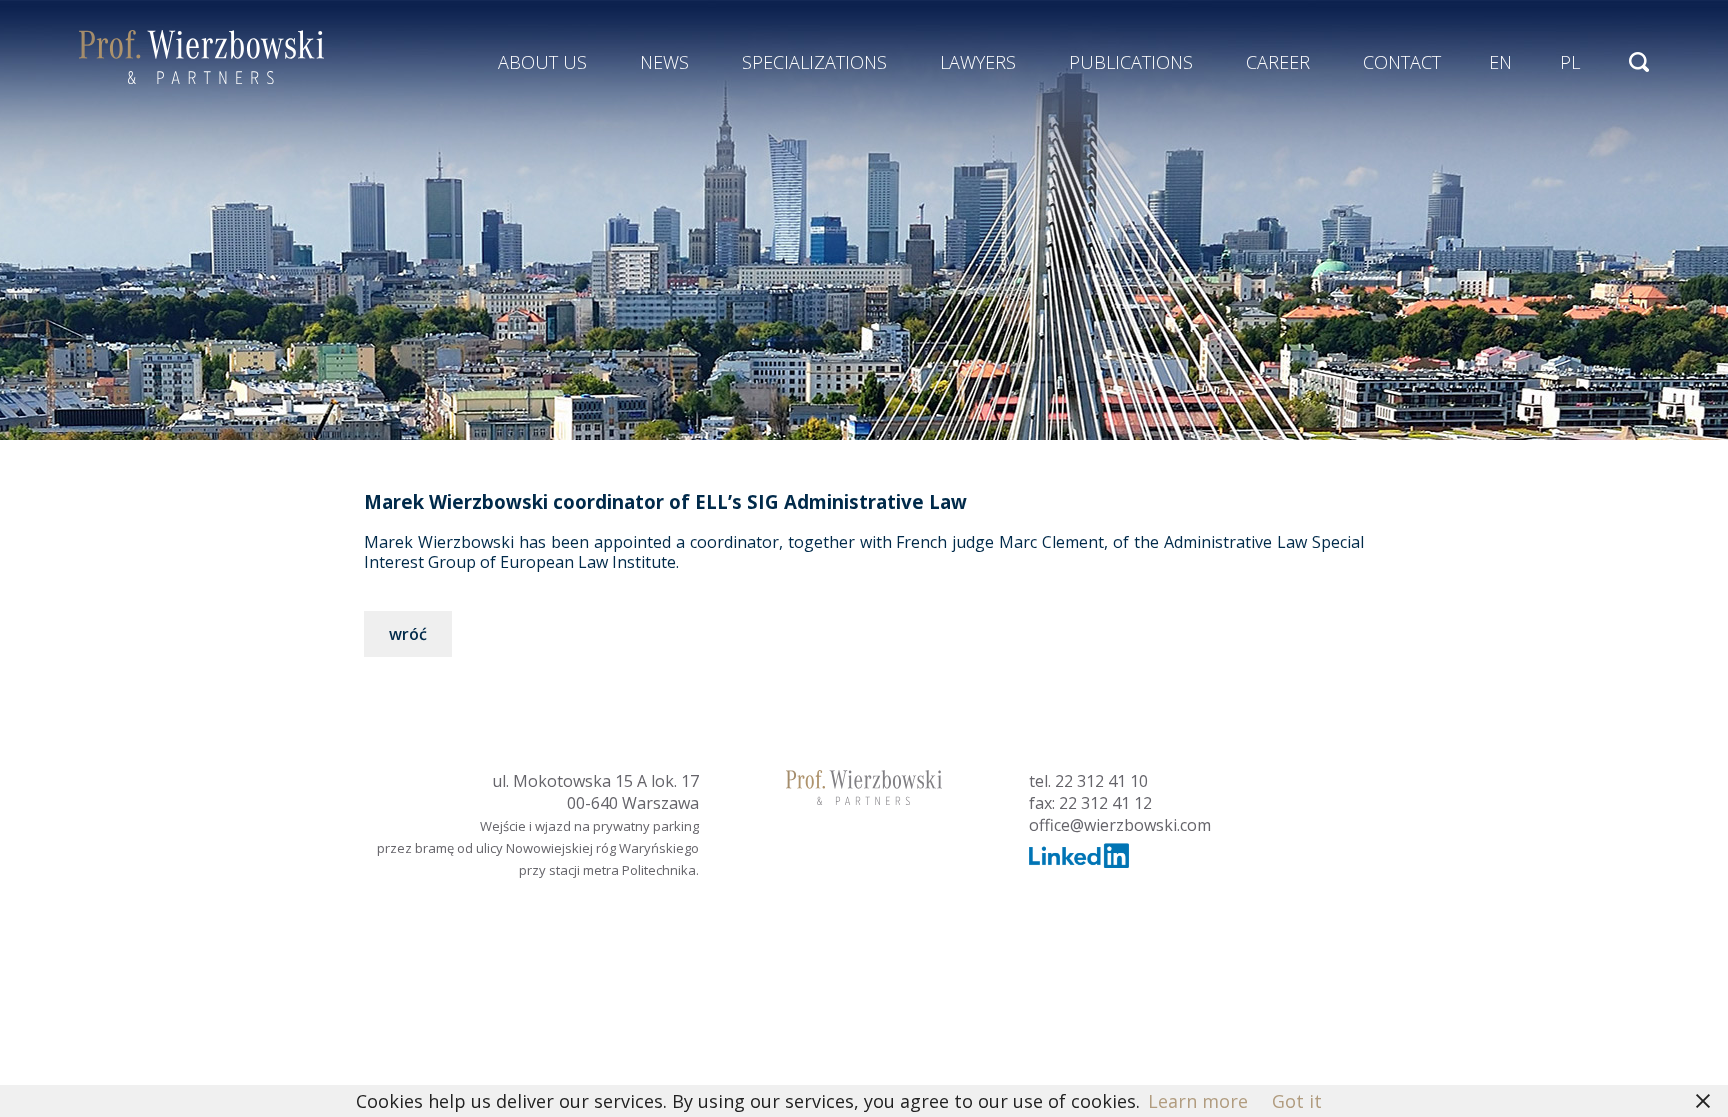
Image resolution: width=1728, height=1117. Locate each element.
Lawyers (978, 62)
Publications (1131, 62)
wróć (408, 634)
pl (1570, 62)
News (664, 62)
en (1500, 62)
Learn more (1198, 1101)
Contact (1402, 62)
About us (542, 62)
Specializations (814, 62)
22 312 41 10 (1101, 781)
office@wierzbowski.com (1120, 825)
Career (1278, 62)
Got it (1297, 1101)
